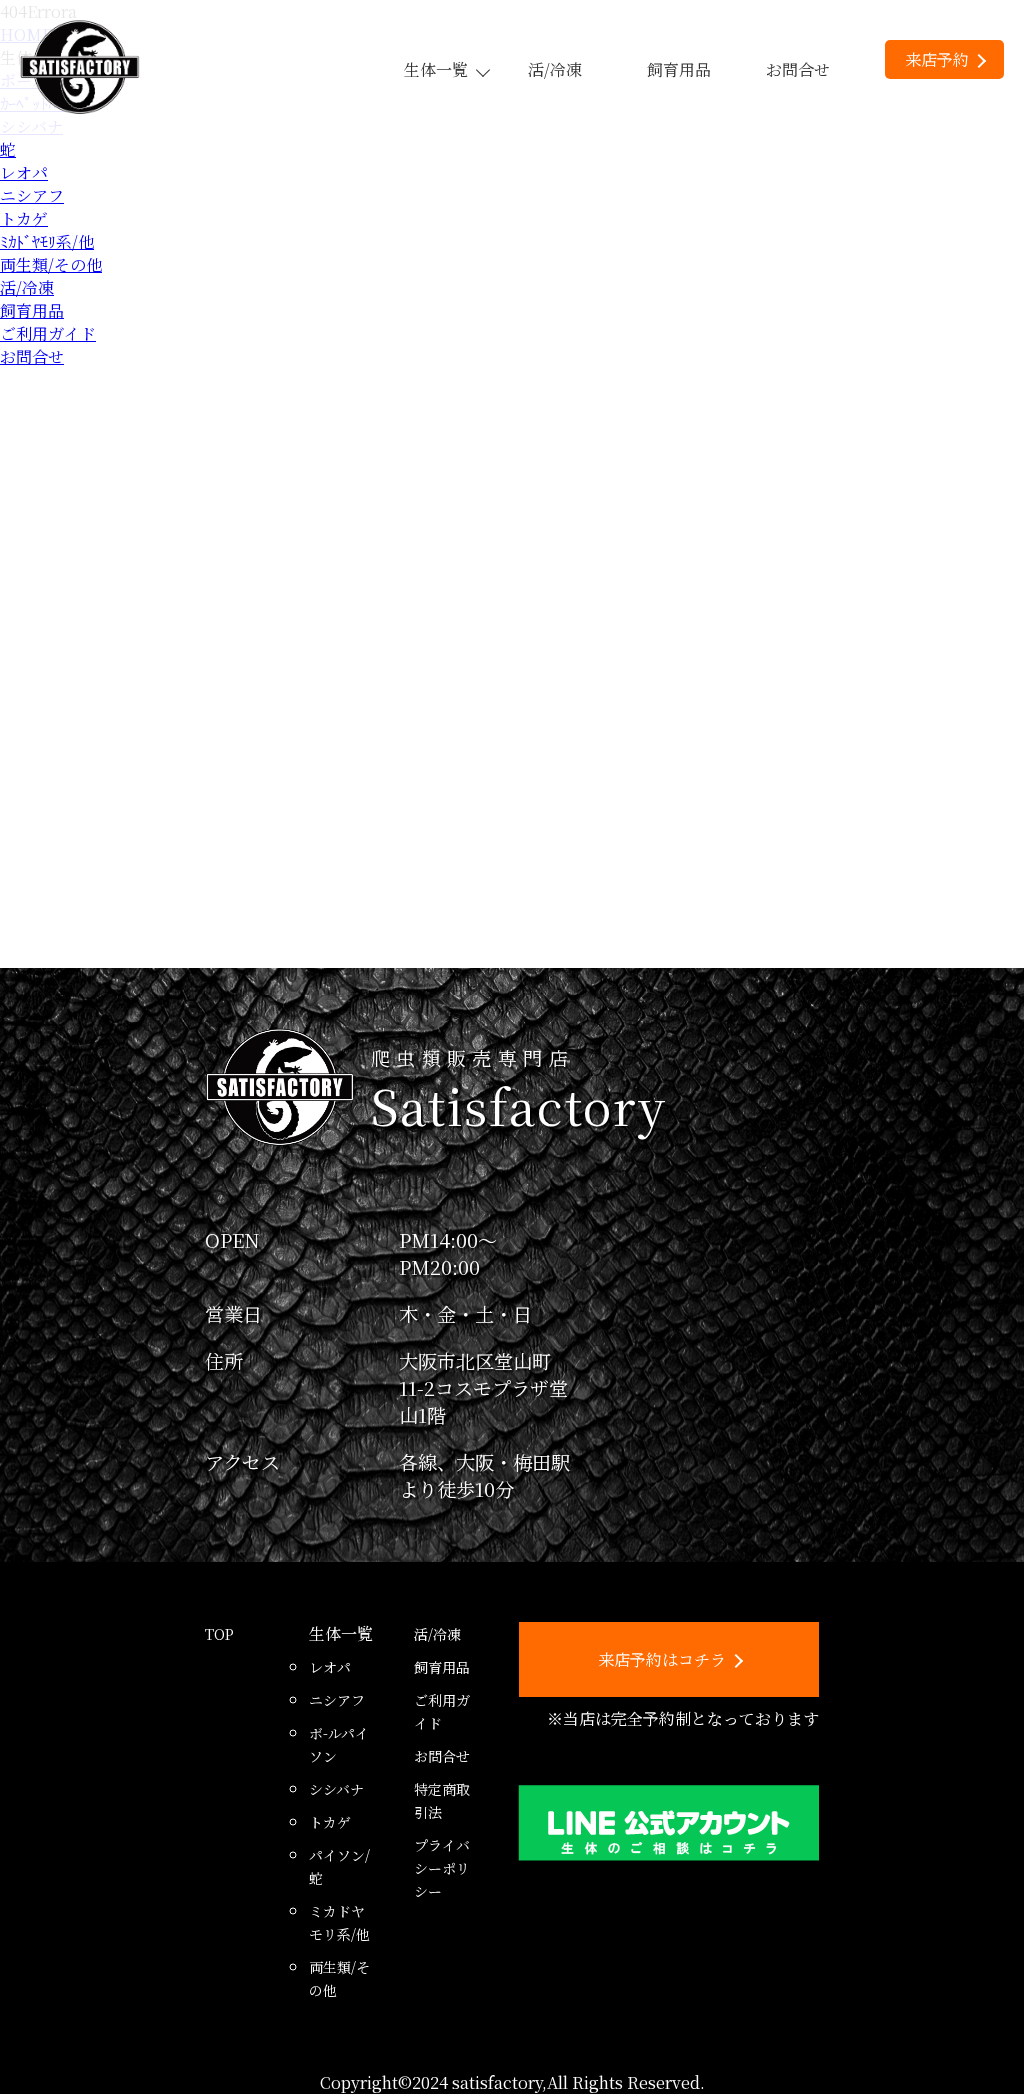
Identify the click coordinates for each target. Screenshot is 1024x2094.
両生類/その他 (51, 264)
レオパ (24, 172)
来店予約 (937, 59)
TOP (219, 1634)
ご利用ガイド (48, 333)
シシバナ (336, 1789)
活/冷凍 (555, 69)
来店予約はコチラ (662, 1659)
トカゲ (24, 218)
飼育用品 (679, 69)
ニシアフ (32, 195)
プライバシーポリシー (442, 1868)
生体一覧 (436, 69)
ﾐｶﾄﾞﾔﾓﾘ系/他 (47, 241)
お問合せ (798, 69)
